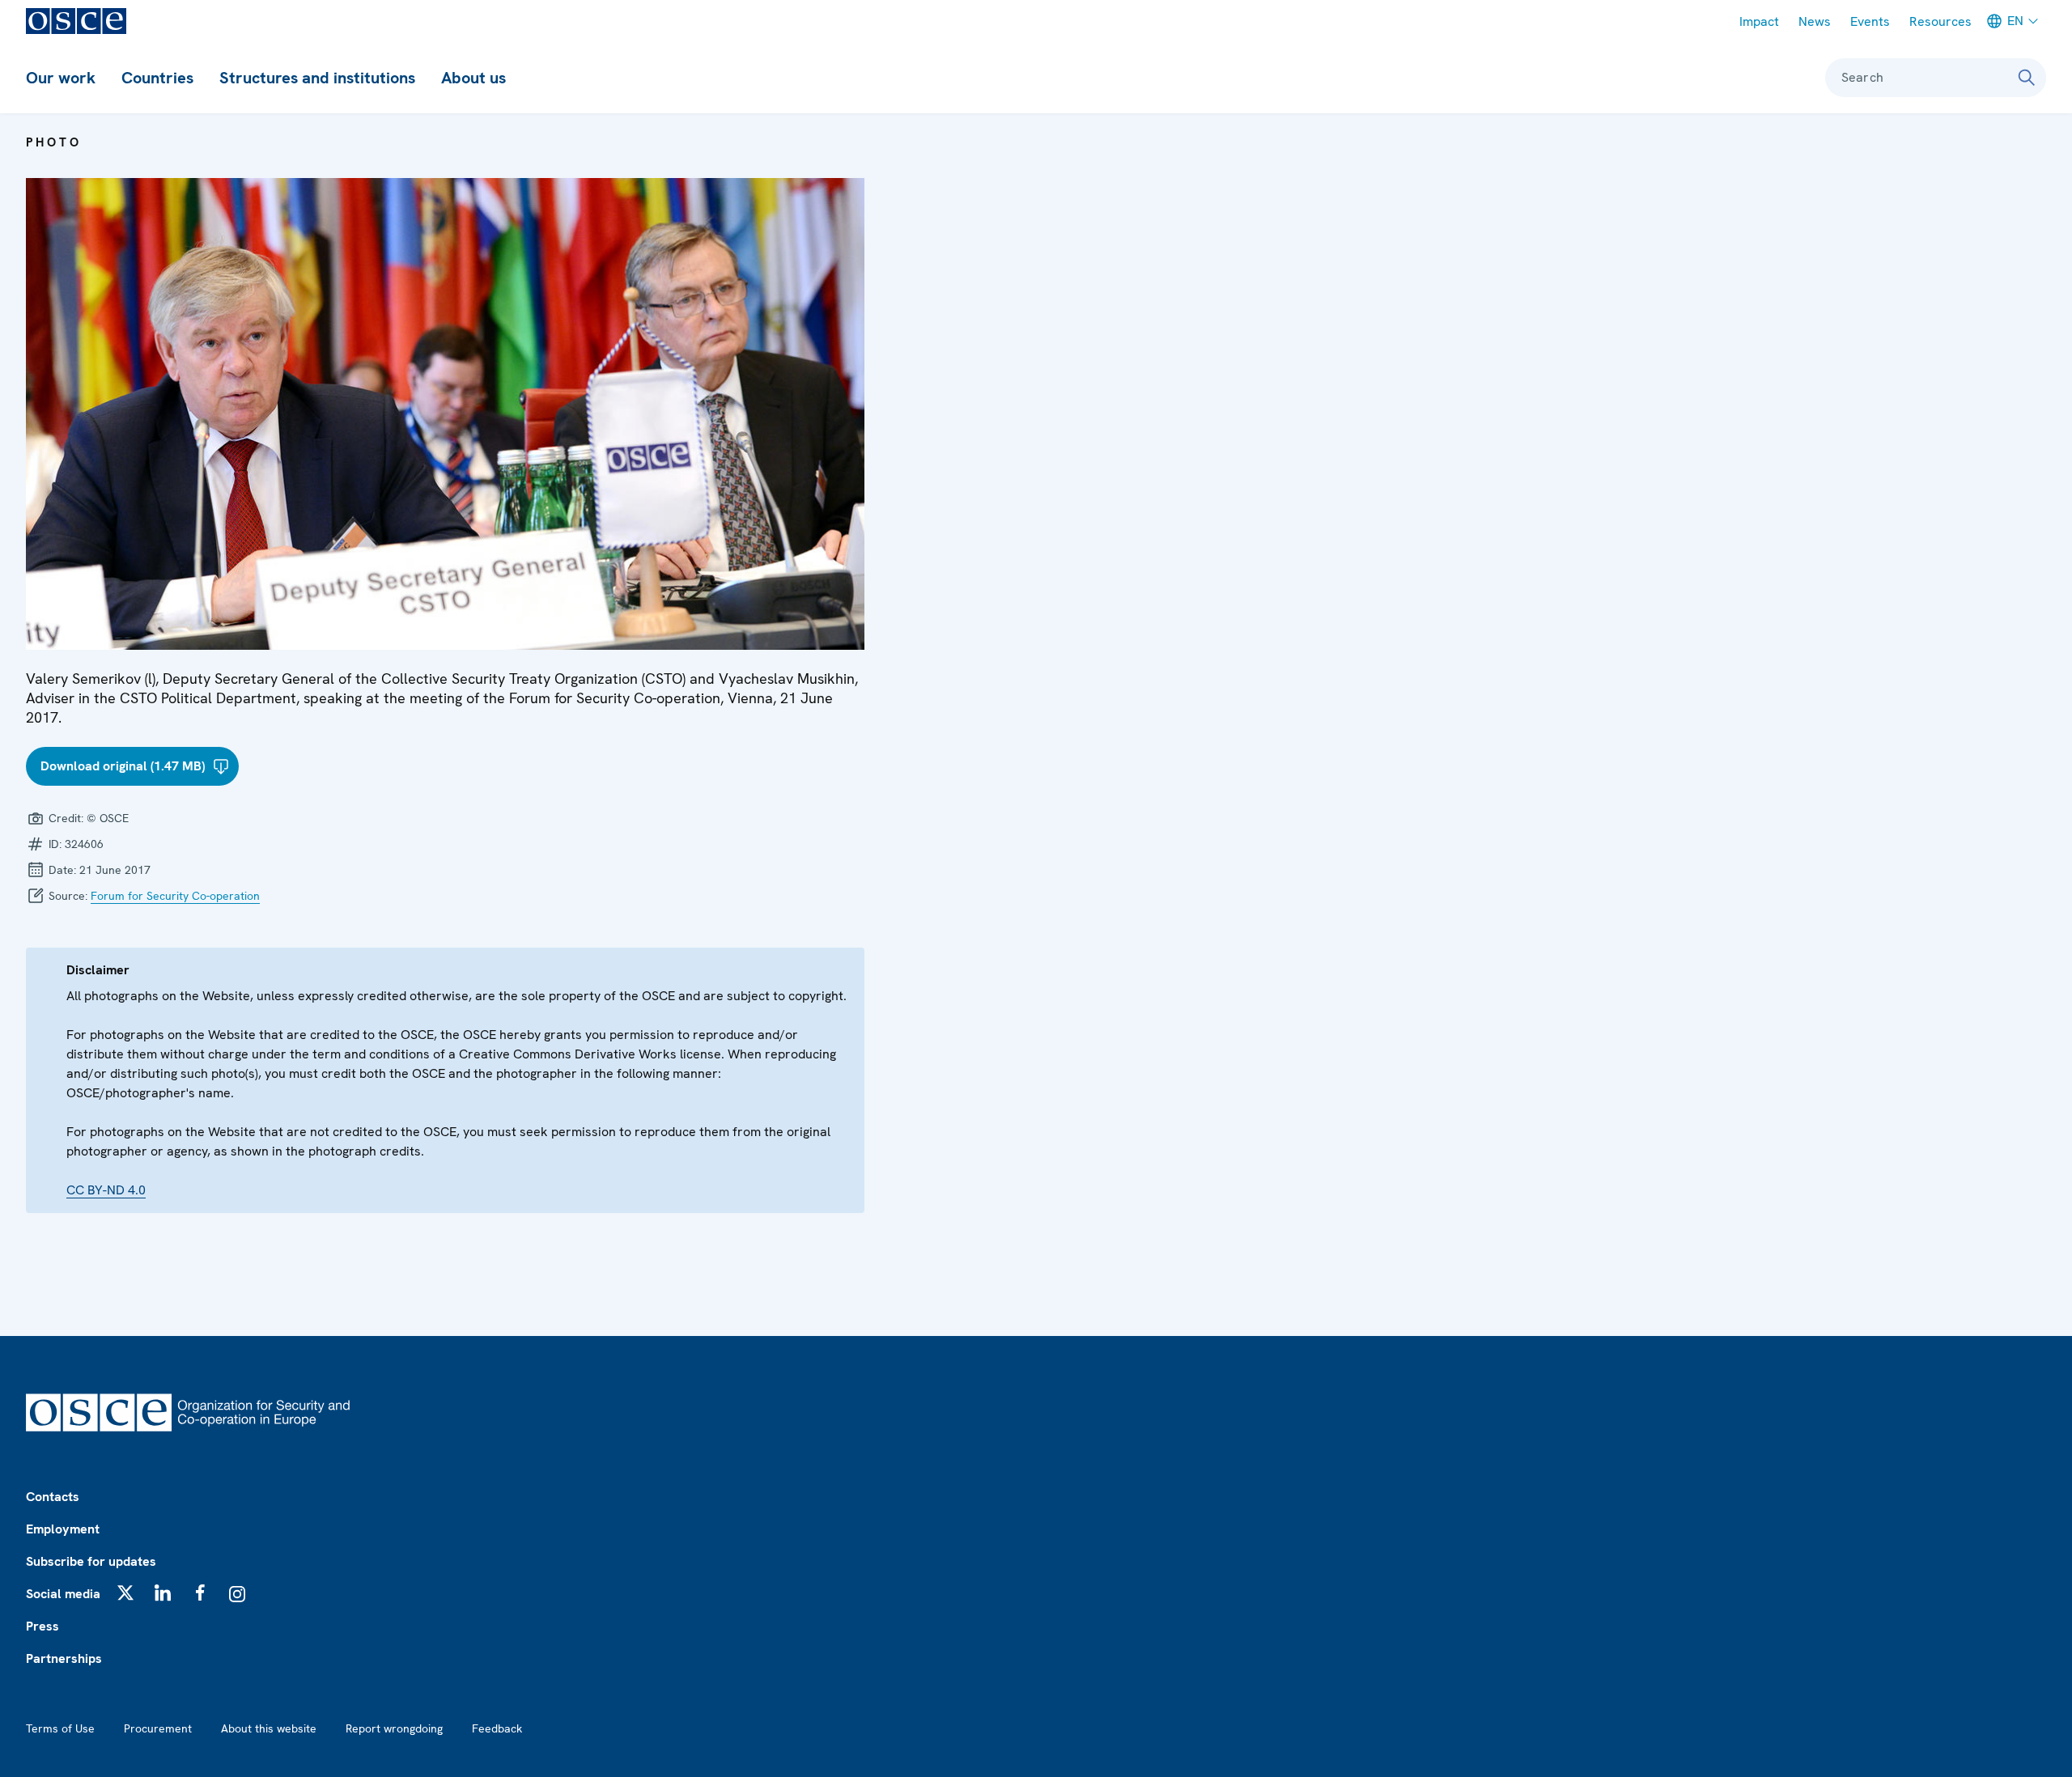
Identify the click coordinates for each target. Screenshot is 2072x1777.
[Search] (2027, 78)
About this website (269, 1728)
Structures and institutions (317, 78)
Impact (1759, 21)
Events (1870, 21)
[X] (125, 1593)
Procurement (158, 1728)
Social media (63, 1594)
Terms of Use (60, 1728)
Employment (63, 1529)
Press (42, 1626)
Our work (61, 78)
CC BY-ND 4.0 (106, 1190)
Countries (157, 78)
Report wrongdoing (394, 1728)
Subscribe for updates (91, 1561)
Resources (1940, 21)
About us (473, 78)
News (1815, 21)
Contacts (53, 1497)
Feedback (497, 1728)
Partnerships (64, 1658)
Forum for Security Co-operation (175, 896)
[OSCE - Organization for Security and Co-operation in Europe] (76, 21)
